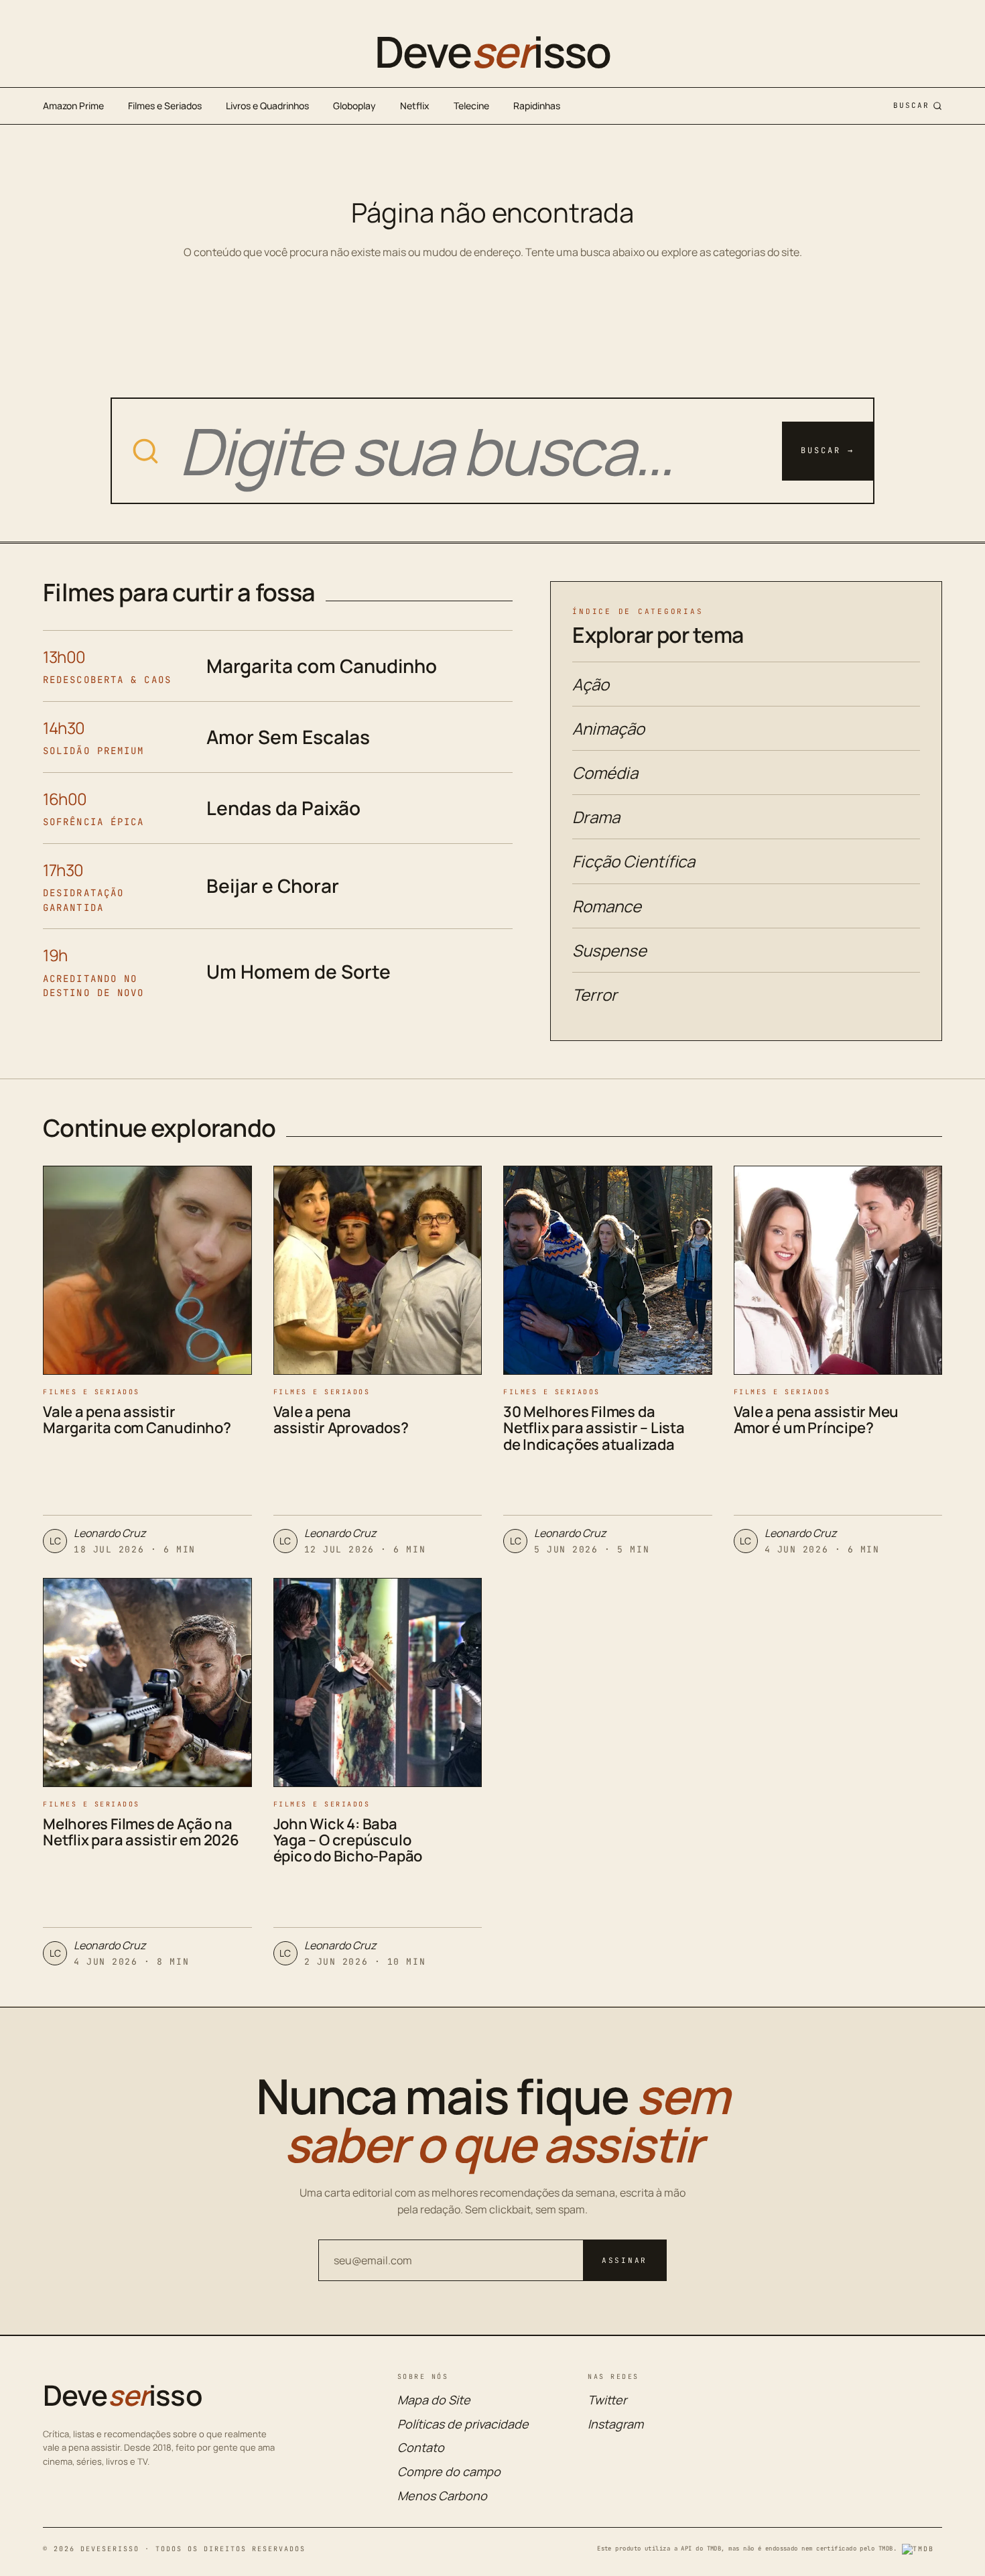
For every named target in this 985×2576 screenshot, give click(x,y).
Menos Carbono (442, 2496)
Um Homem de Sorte (299, 971)
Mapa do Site (434, 2400)
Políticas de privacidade (463, 2424)
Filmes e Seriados (165, 106)
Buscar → (828, 450)
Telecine (471, 106)
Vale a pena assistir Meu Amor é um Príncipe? (816, 1420)
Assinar (625, 2260)
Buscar (911, 105)
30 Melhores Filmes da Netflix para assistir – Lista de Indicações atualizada (594, 1428)
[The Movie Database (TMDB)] (922, 2549)
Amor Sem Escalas (288, 737)
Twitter (607, 2400)
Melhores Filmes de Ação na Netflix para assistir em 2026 (141, 1832)
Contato (421, 2447)
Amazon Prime (73, 106)
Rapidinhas (537, 106)
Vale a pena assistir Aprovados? (341, 1420)
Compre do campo (449, 2471)
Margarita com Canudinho (322, 666)
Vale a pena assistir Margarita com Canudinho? (137, 1420)
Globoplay (354, 106)
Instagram (615, 2424)
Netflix (415, 106)
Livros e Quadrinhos (267, 106)
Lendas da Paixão (283, 808)
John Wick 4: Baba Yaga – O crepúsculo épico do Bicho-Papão (348, 1840)
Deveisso (492, 52)
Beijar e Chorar (273, 885)
